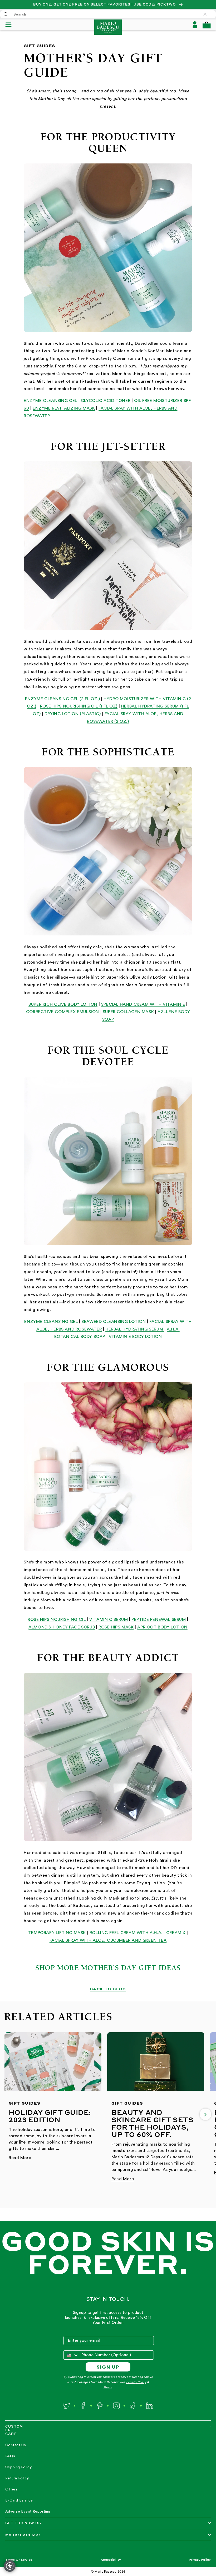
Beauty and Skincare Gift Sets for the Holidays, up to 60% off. (152, 2123)
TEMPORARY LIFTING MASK (57, 1933)
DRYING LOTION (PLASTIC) (73, 714)
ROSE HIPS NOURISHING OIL (57, 1620)
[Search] (6, 14)
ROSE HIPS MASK (116, 1627)
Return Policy (17, 2478)
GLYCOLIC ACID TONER (106, 401)
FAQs (10, 2456)
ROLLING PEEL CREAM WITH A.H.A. (126, 1933)
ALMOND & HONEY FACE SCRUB (62, 1627)
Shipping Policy (18, 2467)
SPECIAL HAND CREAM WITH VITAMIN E (143, 1004)
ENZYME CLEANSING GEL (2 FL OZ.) (63, 699)
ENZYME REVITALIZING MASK (64, 408)
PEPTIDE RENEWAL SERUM (159, 1620)
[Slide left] (11, 2114)
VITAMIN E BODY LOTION (135, 1337)
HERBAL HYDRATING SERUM (135, 1329)
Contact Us (16, 2445)
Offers (11, 2489)
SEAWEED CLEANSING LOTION (114, 1322)
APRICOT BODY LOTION (162, 1627)
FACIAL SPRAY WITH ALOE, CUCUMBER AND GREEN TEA (108, 1940)
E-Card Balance (19, 2500)
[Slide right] (205, 2114)
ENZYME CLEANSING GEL (50, 401)
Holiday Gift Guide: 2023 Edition (50, 2116)
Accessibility (111, 2560)
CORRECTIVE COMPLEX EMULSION (63, 1012)
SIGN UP (108, 2367)
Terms (108, 2387)
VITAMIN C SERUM (109, 1620)
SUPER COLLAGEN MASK (128, 1012)
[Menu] (11, 25)
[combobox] (108, 14)
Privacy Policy (136, 2382)
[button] (207, 25)
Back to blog (108, 1989)
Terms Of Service (19, 2560)
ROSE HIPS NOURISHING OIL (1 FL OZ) (79, 706)
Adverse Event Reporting (28, 2512)
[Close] (208, 14)
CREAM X (176, 1933)
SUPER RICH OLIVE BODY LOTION (63, 1004)
